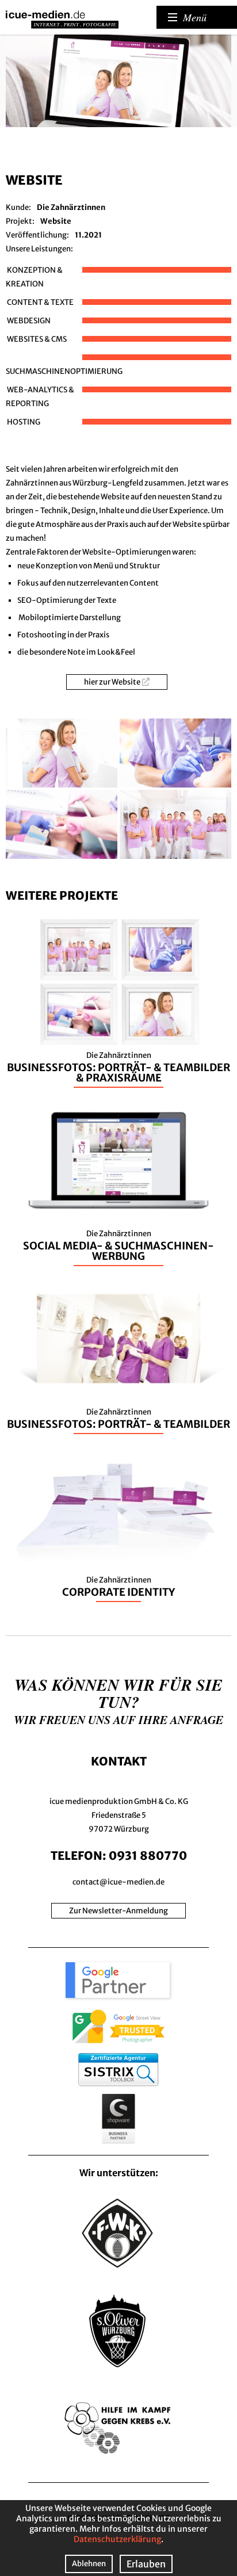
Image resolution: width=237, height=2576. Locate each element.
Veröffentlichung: (37, 235)
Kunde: (18, 207)
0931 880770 (148, 1855)
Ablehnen (89, 2564)
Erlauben (146, 2564)
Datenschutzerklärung (117, 2539)
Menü (195, 17)
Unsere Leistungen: (39, 249)
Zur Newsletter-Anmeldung (118, 1911)
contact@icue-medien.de (118, 1882)
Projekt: (20, 221)
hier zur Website (112, 682)
